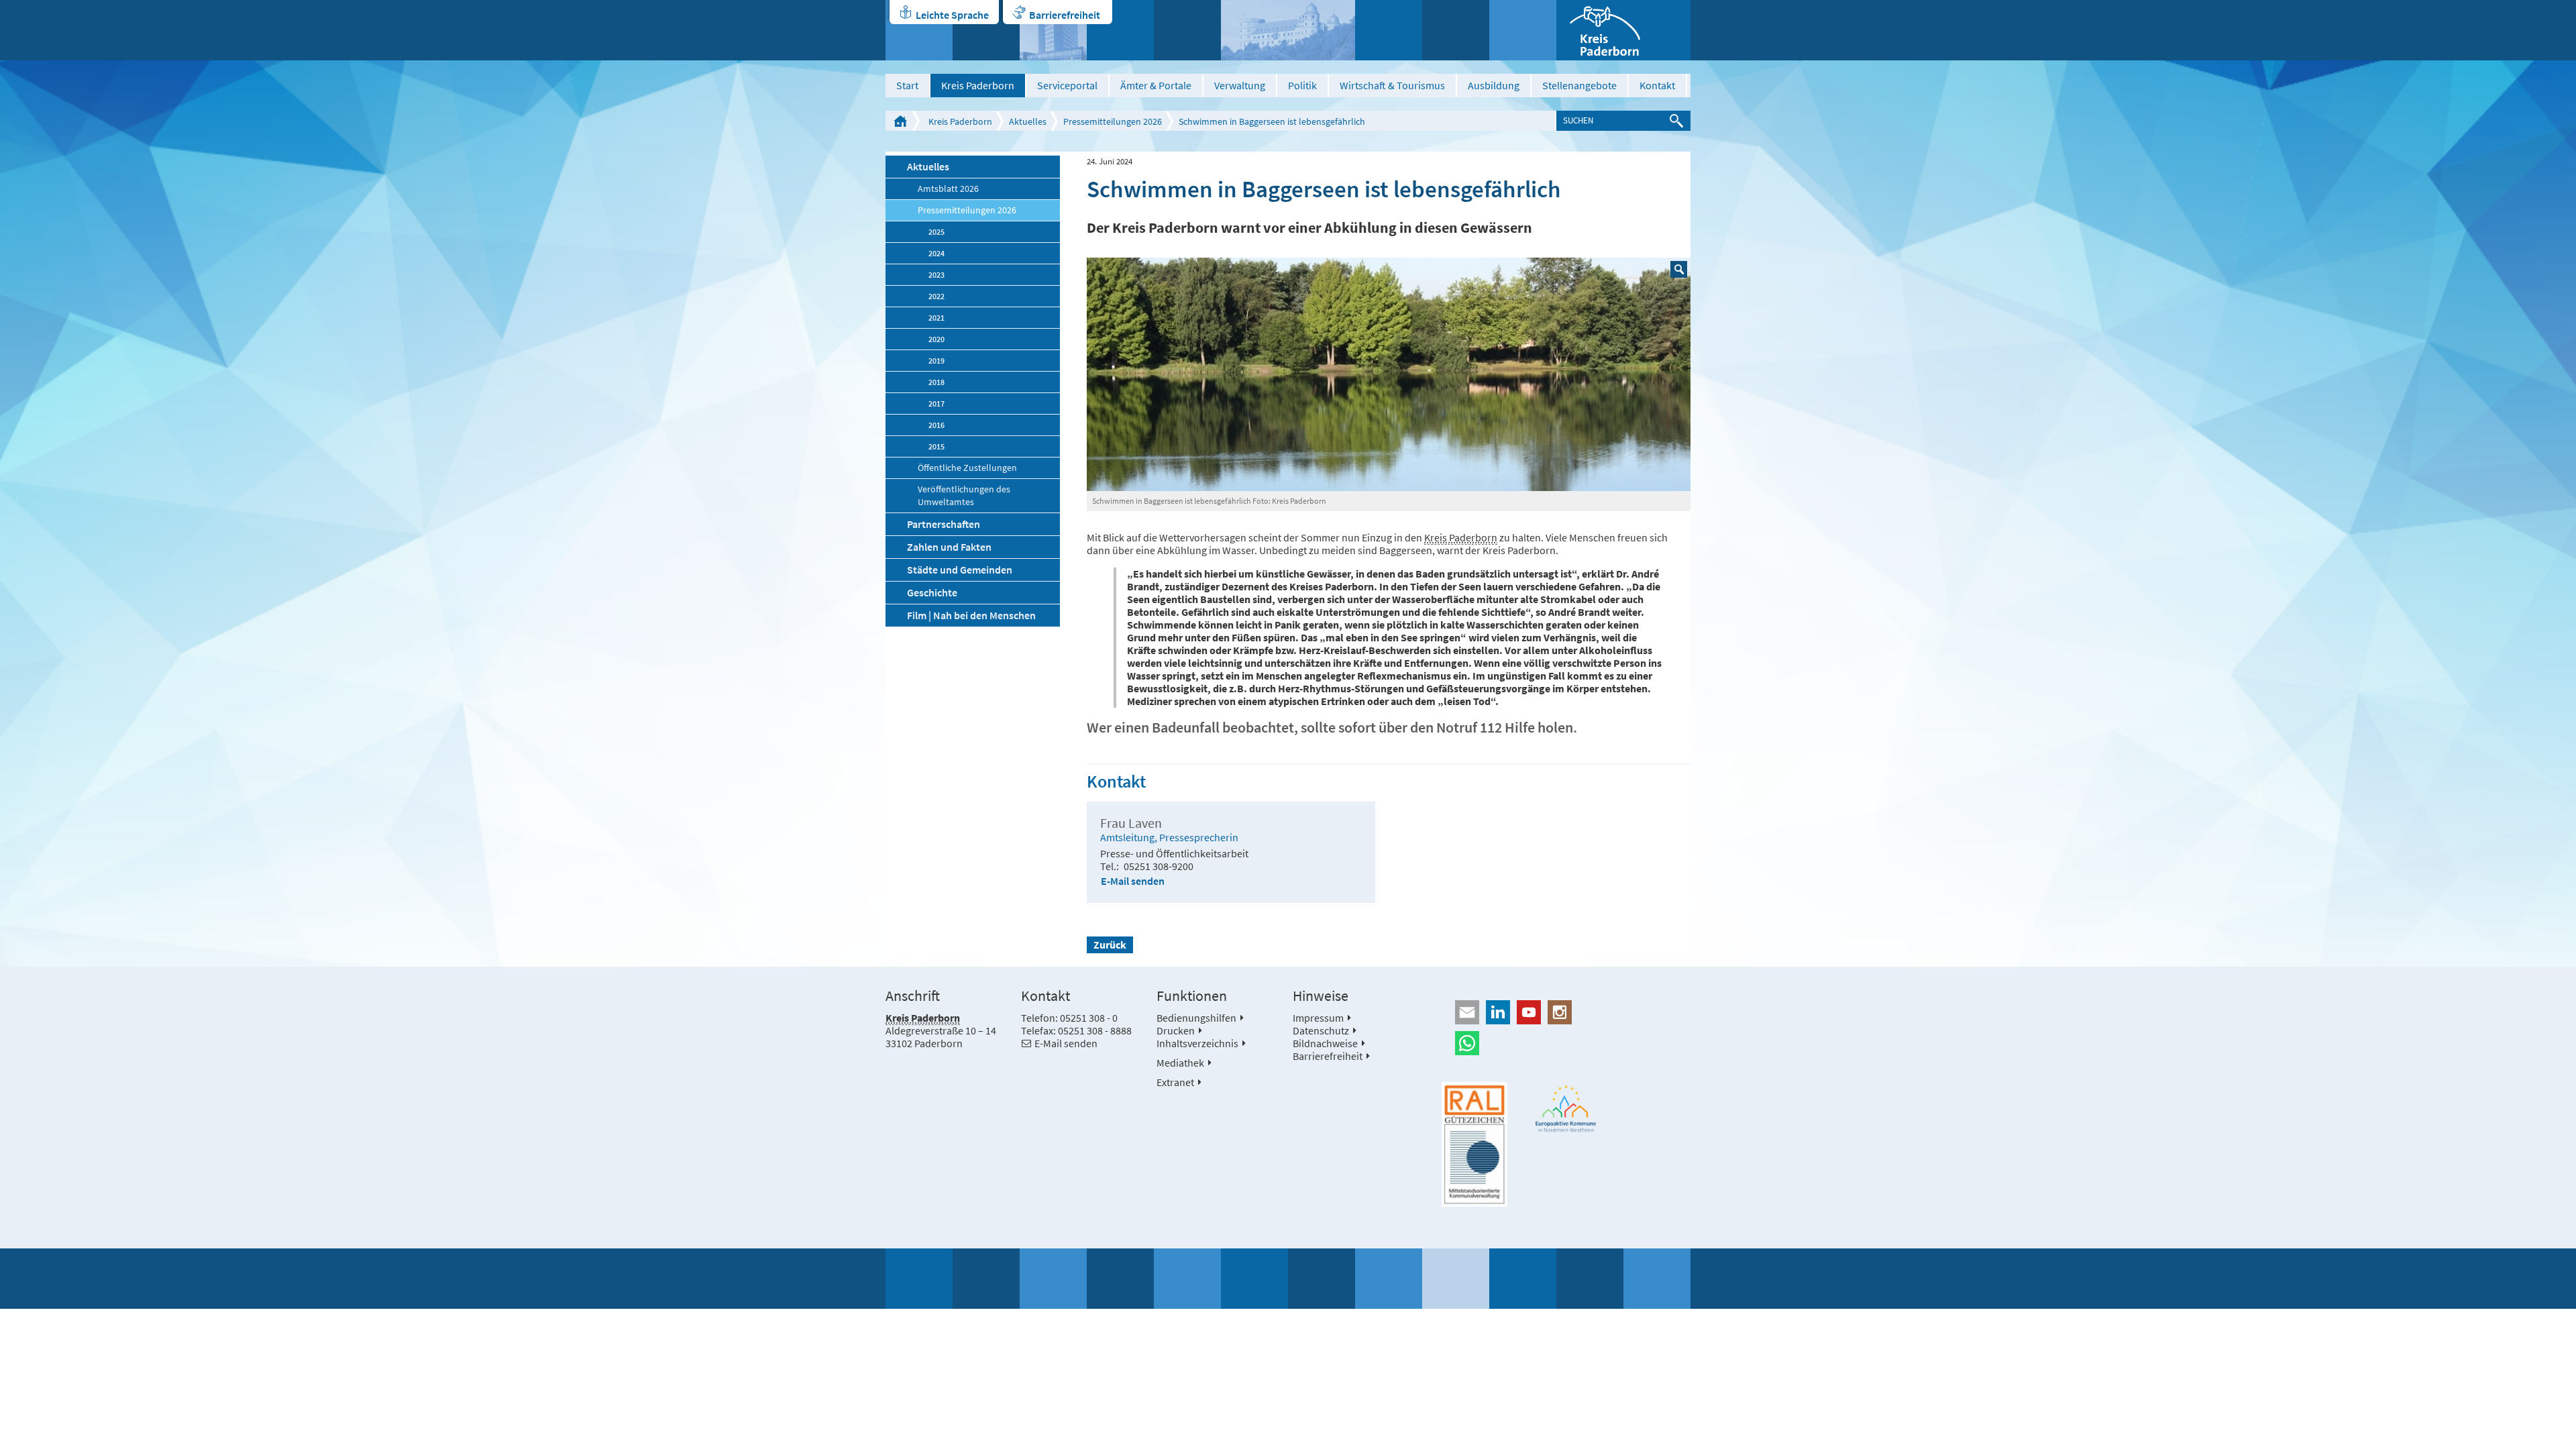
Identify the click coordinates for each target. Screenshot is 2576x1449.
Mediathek (1180, 1063)
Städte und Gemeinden (960, 570)
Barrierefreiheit (1065, 15)
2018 (936, 382)
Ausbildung (1494, 85)
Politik (1302, 85)
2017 (936, 404)
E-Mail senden (1133, 881)
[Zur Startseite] (1623, 30)
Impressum (1318, 1018)
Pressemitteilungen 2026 (1113, 121)
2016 (936, 425)
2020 (936, 339)
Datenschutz (1321, 1030)
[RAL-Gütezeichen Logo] (1474, 1144)
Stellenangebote (1579, 85)
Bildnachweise (1325, 1043)
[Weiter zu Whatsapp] (1566, 1043)
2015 (936, 446)
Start (907, 85)
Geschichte (932, 592)
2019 (936, 361)
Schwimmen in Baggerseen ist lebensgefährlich (1272, 121)
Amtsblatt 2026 (948, 189)
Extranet (1175, 1082)
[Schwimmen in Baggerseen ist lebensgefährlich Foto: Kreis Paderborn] (1389, 374)
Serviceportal (1067, 85)
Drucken (1176, 1030)
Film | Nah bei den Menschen (971, 615)
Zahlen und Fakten (949, 547)
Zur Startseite (900, 121)
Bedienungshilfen (1196, 1018)
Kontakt (1657, 85)
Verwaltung (1240, 85)
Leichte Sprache (952, 15)
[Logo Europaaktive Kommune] (1566, 1109)
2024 (936, 253)
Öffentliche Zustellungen (967, 468)
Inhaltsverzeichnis (1197, 1043)
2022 (936, 296)
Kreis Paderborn (978, 85)
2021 (936, 318)
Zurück (1110, 945)
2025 (936, 232)
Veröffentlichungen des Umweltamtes (964, 496)
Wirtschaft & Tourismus (1392, 85)
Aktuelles (1028, 121)
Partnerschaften (944, 524)
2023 (936, 275)
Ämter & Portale (1156, 85)
